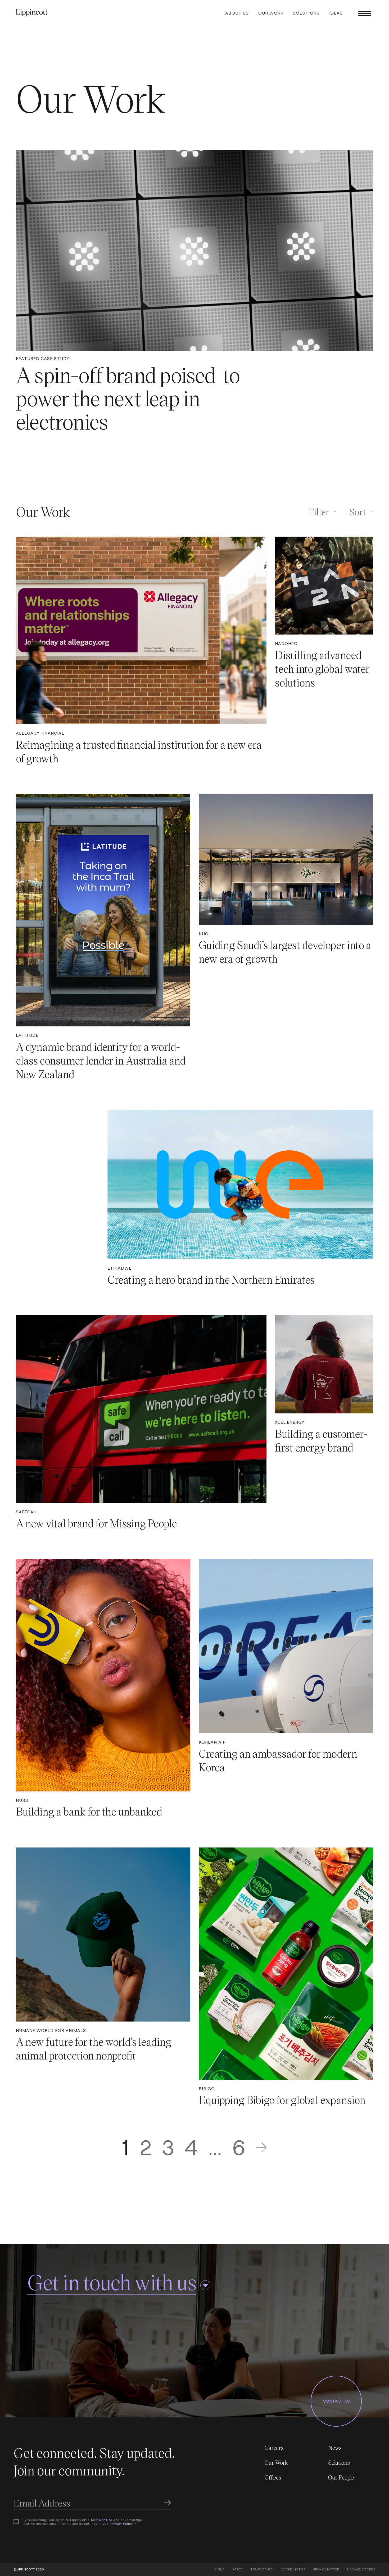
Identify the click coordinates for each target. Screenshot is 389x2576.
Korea (238, 2569)
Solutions (306, 13)
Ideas (336, 13)
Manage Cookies (361, 2569)
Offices (273, 2477)
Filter (319, 511)
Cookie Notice (293, 2569)
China (219, 2569)
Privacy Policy (121, 2524)
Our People (341, 2477)
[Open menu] (365, 13)
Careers (274, 2448)
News (335, 2448)
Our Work (271, 13)
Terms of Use (101, 2520)
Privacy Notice (326, 2569)
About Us (237, 13)
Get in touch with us (112, 2282)
